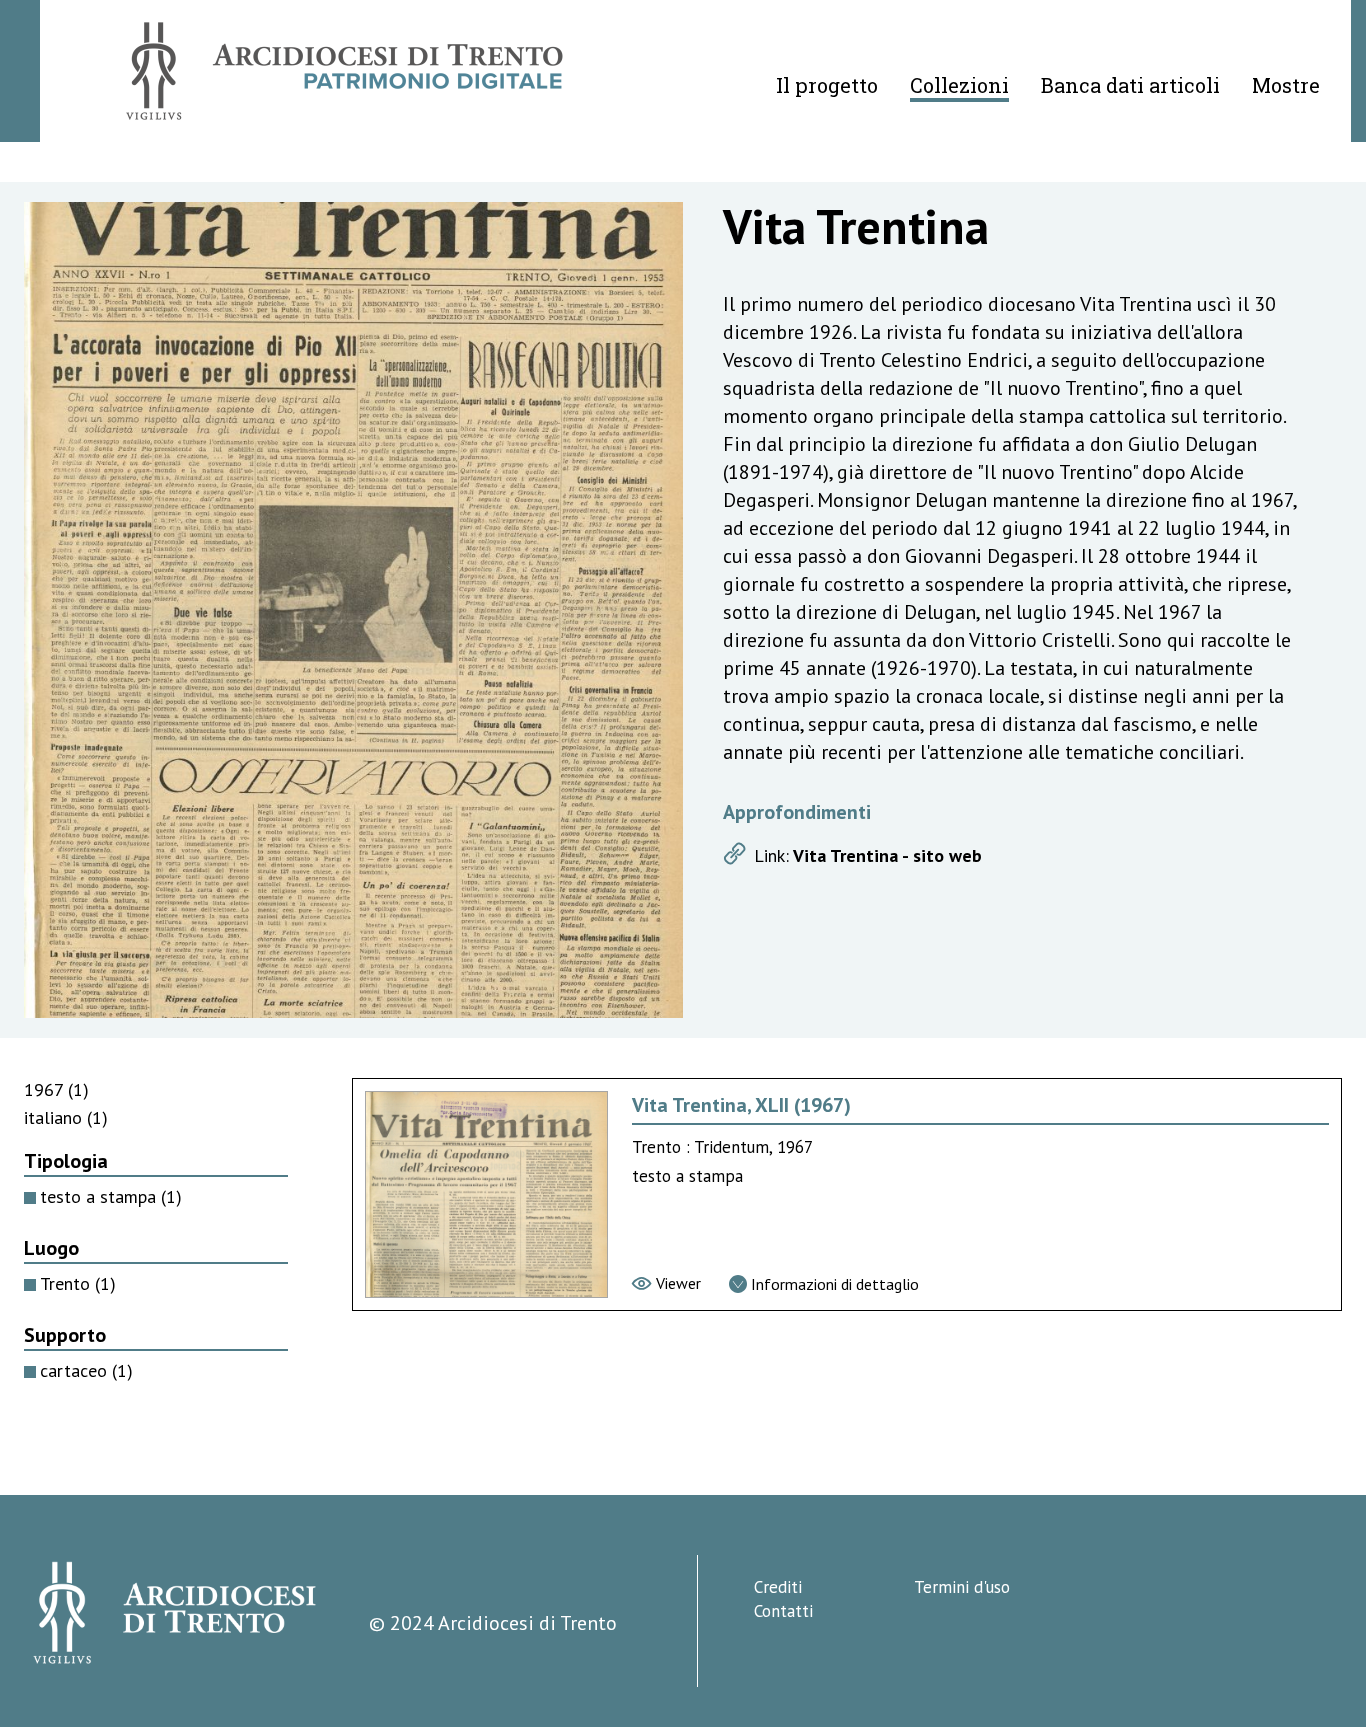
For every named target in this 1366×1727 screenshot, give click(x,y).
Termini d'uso (962, 1587)
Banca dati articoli (1130, 85)
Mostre (1286, 85)
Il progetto (827, 85)
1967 (56, 1089)
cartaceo (86, 1370)
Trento (78, 1283)
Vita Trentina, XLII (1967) (741, 1105)
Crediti (778, 1587)
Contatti (783, 1611)
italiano (66, 1117)
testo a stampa (111, 1196)
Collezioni (959, 85)
